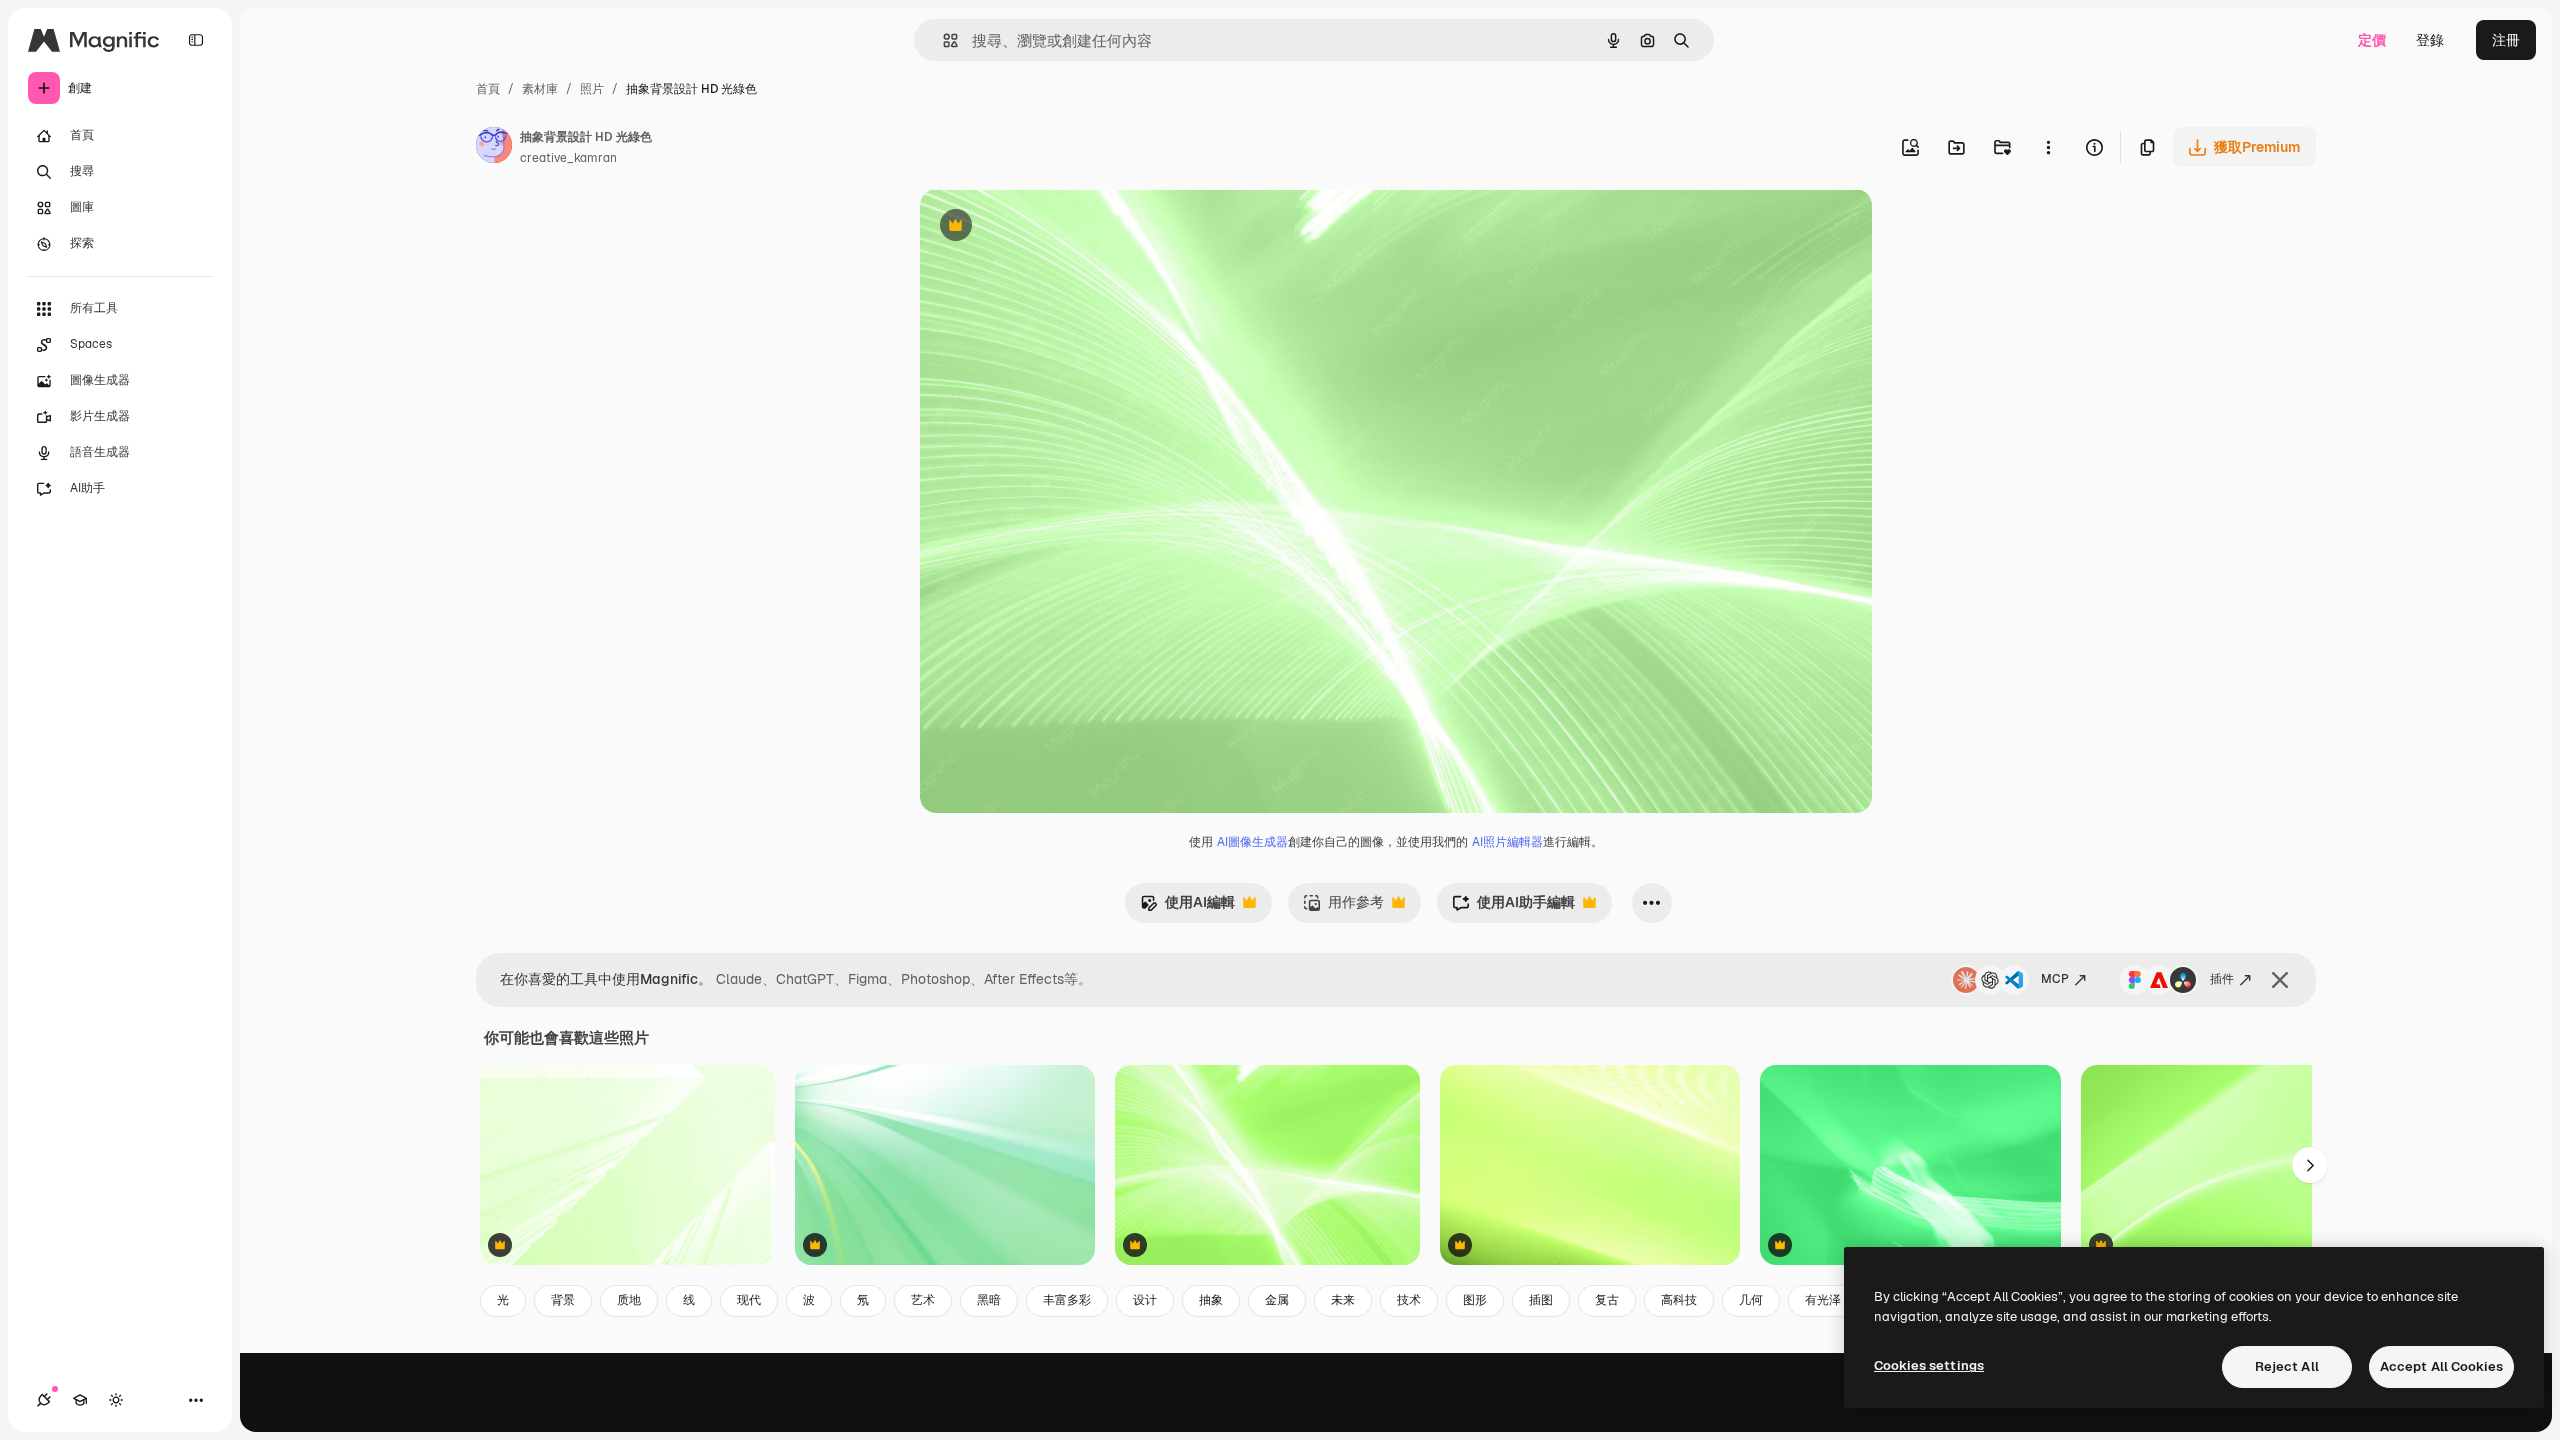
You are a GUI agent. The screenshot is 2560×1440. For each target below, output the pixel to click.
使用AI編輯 (1187, 907)
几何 (1751, 1300)
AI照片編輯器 (1507, 842)
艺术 (923, 1300)
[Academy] (80, 1400)
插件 (2222, 979)
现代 (749, 1300)
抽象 (1211, 1300)
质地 (629, 1300)
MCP (2055, 979)
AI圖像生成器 (1252, 842)
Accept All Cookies (2441, 1366)
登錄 (2430, 40)
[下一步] (2310, 1165)
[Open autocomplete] (942, 40)
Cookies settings (1929, 1365)
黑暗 (989, 1300)
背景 (563, 1300)
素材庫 (540, 89)
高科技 (1679, 1300)
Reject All (2287, 1366)
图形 (1475, 1300)
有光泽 (1823, 1300)
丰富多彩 (1067, 1300)
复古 (1607, 1300)
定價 (2372, 40)
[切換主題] (116, 1400)
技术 (1409, 1300)
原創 (1035, 227)
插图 (1541, 1300)
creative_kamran (568, 158)
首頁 (488, 89)
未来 (1343, 1300)
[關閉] (2280, 980)
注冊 (2506, 40)
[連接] (44, 1400)
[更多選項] (2048, 147)
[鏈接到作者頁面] (494, 148)
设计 (1145, 1300)
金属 (1277, 1300)
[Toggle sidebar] (196, 40)
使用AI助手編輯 (1513, 907)
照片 (592, 89)
